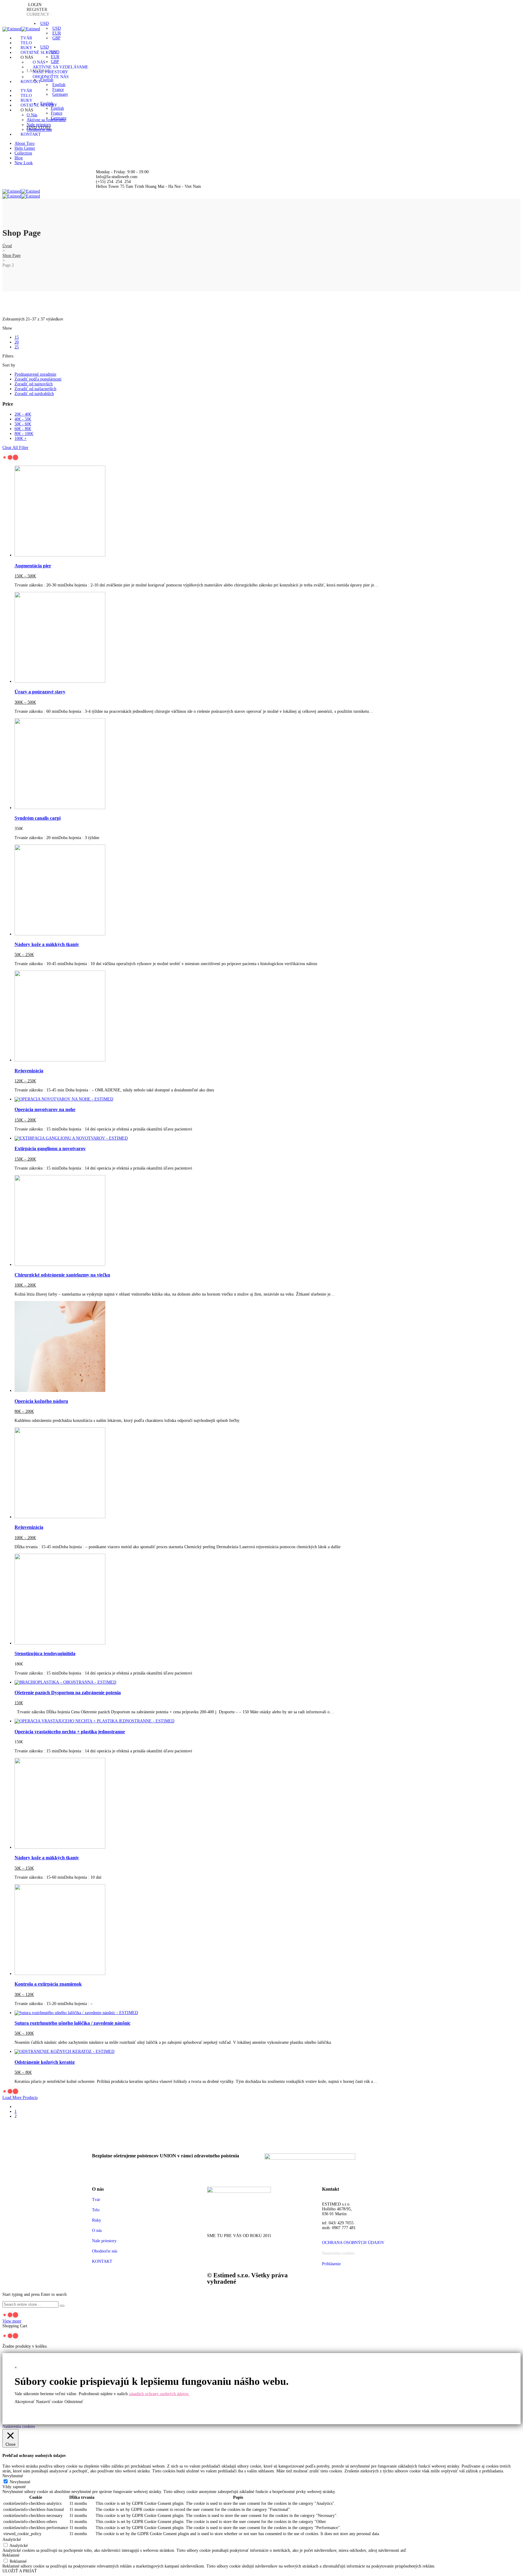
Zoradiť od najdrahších (34, 394)
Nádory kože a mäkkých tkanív (47, 944)
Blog (19, 158)
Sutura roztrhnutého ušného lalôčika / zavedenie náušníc (72, 2023)
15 (17, 337)
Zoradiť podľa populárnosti (38, 379)
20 (17, 342)
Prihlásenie (331, 2264)
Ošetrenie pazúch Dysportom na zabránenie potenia (68, 1693)
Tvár (26, 38)
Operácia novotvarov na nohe (45, 1109)
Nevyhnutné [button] (13, 2476)
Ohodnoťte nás (51, 77)
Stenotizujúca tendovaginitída (45, 1653)
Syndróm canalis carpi (38, 818)
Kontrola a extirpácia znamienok (48, 1984)
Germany (60, 94)
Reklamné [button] (11, 2555)
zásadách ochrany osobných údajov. (159, 2394)
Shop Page (12, 256)
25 (17, 347)
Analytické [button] (12, 2539)
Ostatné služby (39, 53)
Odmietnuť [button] (74, 2402)
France (58, 90)
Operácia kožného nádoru (41, 1401)
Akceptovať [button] (25, 2402)
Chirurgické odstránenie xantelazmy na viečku (62, 1275)
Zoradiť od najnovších (34, 384)
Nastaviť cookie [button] (49, 2402)
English (47, 80)
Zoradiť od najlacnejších (35, 389)
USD (44, 23)
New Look (24, 163)
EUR (57, 33)
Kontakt (31, 82)
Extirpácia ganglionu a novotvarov (50, 1149)
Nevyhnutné (20, 2482)
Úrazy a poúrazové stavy (40, 692)
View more (12, 2321)
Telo (26, 43)
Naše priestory (50, 72)
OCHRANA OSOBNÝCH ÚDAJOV (353, 2243)
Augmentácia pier (33, 566)
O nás (97, 2231)
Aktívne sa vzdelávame (61, 67)
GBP (56, 38)
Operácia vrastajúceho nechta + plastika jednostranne (70, 1732)
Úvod (7, 246)
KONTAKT (102, 2261)
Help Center (25, 148)
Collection (23, 153)
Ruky (26, 48)
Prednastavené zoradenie (35, 374)
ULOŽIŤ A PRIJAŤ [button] (20, 2571)
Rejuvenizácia (29, 1071)
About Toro (25, 143)
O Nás (39, 62)
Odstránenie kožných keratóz (45, 2062)
